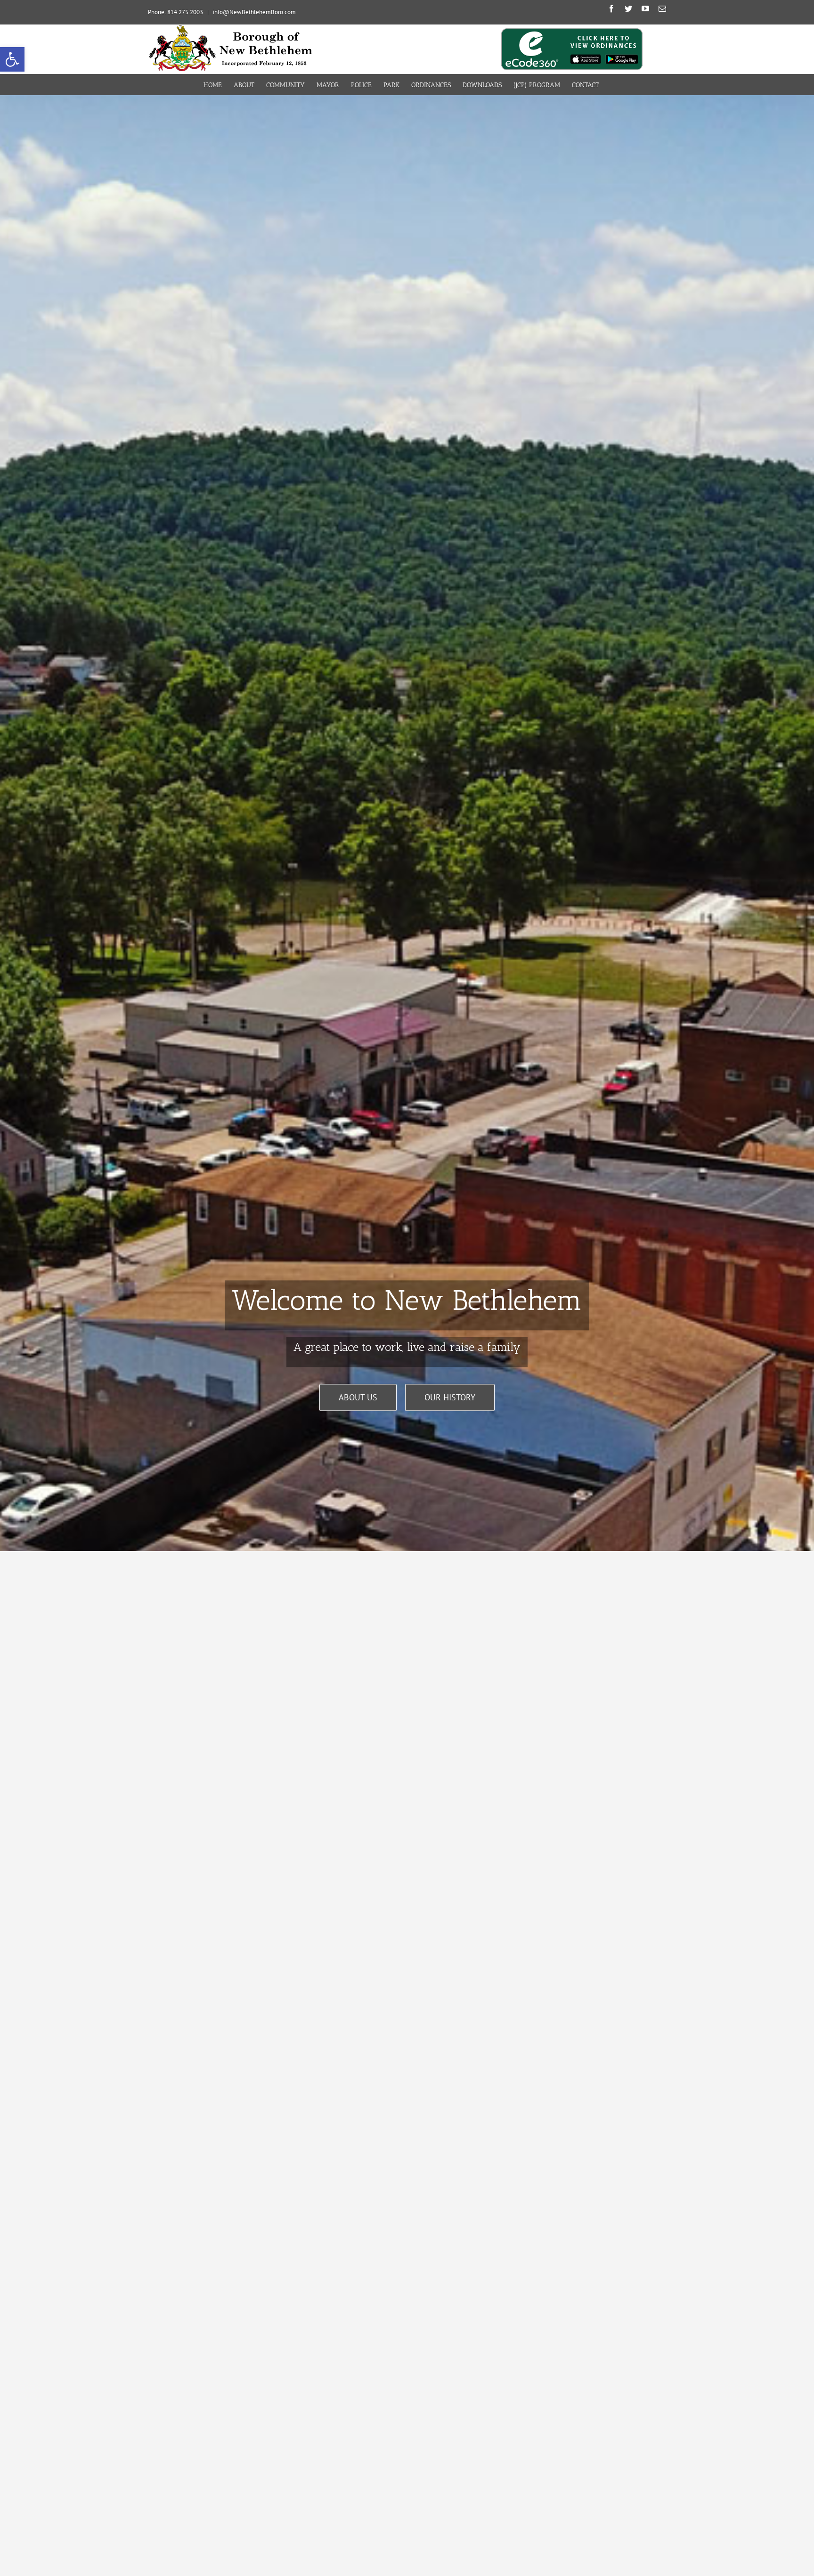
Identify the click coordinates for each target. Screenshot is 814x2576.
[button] (12, 59)
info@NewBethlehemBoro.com (254, 12)
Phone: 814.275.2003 (175, 12)
